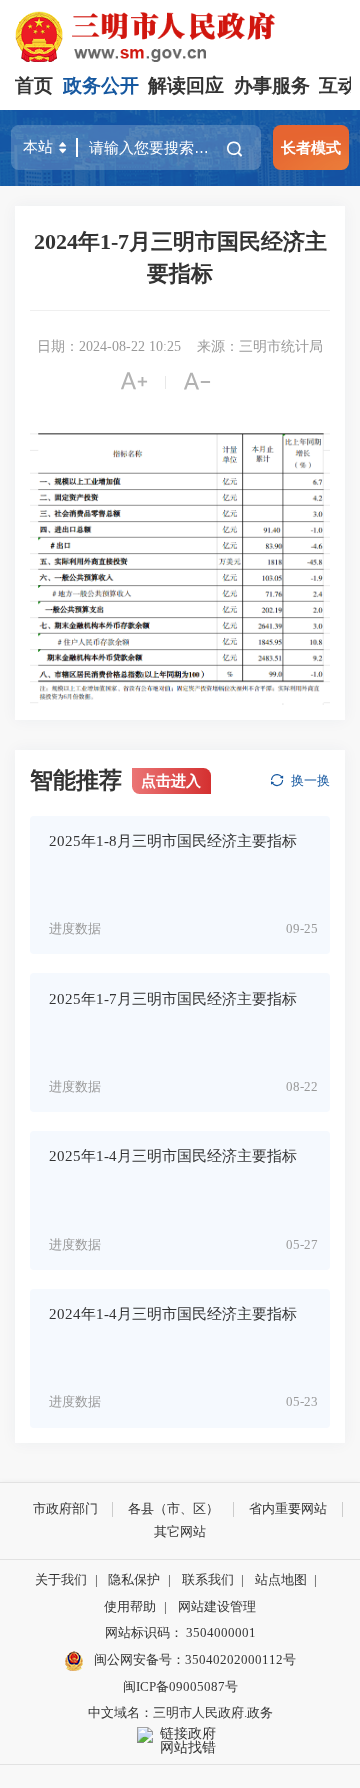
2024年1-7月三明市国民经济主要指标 (180, 257)
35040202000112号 (240, 1659)
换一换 (310, 780)
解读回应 (186, 85)
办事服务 (272, 85)
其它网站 (180, 1531)
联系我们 (208, 1579)
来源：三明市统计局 (260, 346)
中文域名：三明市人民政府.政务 (180, 1712)
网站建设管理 (217, 1606)
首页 (34, 85)
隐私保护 (134, 1579)
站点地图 (281, 1579)
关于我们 (61, 1579)
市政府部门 (65, 1508)
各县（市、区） (173, 1508)
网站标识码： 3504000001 (180, 1632)
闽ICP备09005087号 (180, 1686)
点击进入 (171, 780)
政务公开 (101, 85)
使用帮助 (130, 1606)
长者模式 (311, 147)
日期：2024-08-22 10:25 (109, 346)
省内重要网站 (288, 1508)
